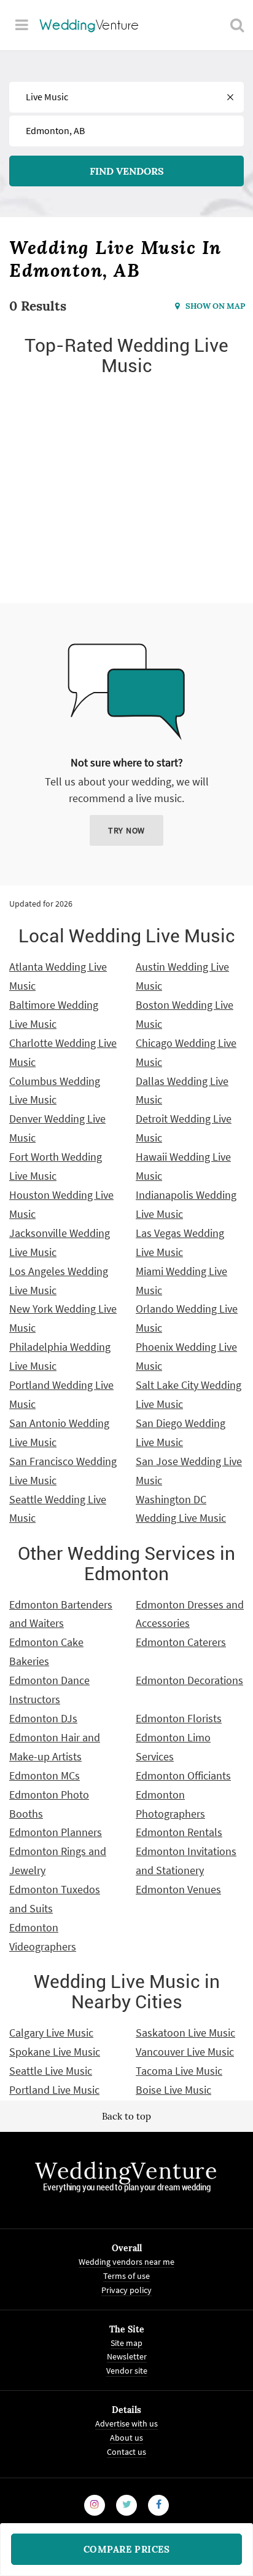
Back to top (126, 2116)
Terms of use (126, 2275)
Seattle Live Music (51, 2071)
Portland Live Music (54, 2090)
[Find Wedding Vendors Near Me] (237, 25)
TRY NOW (126, 830)
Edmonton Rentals (179, 1832)
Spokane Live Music (55, 2052)
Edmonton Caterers (181, 1642)
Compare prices (127, 2549)
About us (126, 2437)
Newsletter (127, 2356)
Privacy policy (126, 2289)
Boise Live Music (173, 2090)
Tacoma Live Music (179, 2071)
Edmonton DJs (43, 1718)
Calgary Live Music (51, 2033)
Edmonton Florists (179, 1718)
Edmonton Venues (178, 1889)
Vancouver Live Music (185, 2052)
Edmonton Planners (56, 1832)
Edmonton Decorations (189, 1680)
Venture (90, 25)
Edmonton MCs (45, 1775)
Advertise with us (126, 2423)
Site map (126, 2342)
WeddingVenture (126, 2171)
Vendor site (127, 2371)
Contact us (126, 2451)
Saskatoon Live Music (185, 2033)
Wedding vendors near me (126, 2262)
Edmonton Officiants (183, 1775)
